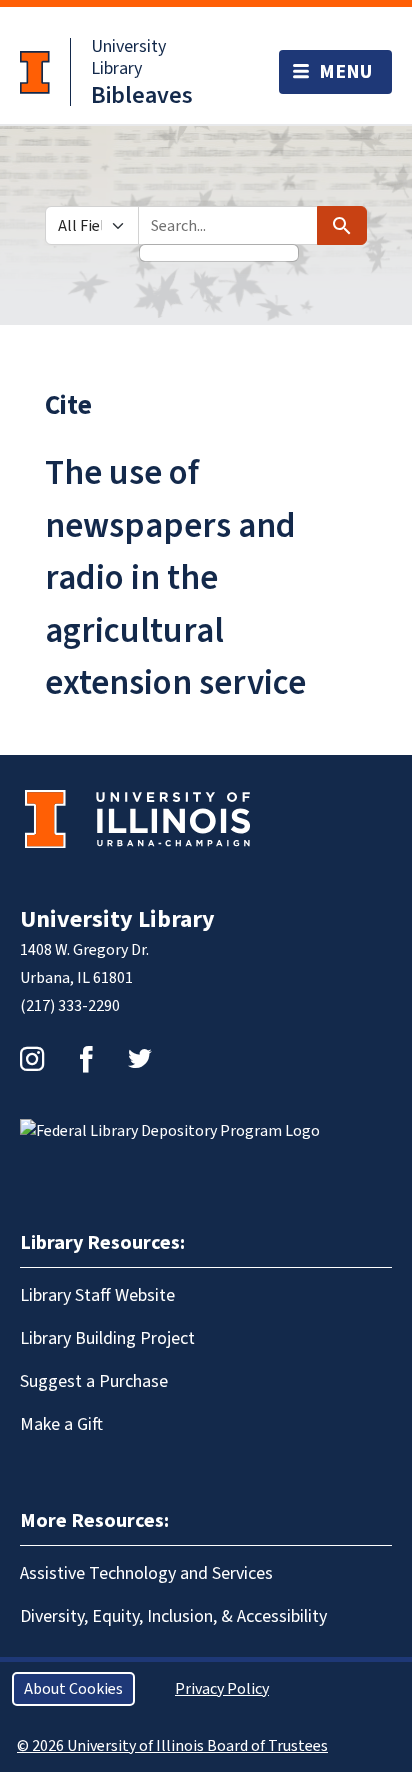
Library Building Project (107, 1338)
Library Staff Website (97, 1295)
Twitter (140, 1059)
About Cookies (73, 1689)
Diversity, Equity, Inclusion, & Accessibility (173, 1616)
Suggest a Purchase (94, 1381)
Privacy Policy (222, 1689)
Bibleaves (142, 95)
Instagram (32, 1059)
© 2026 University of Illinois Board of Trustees (172, 1746)
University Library (128, 57)
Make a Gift (61, 1424)
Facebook (86, 1059)
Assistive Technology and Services (146, 1573)
